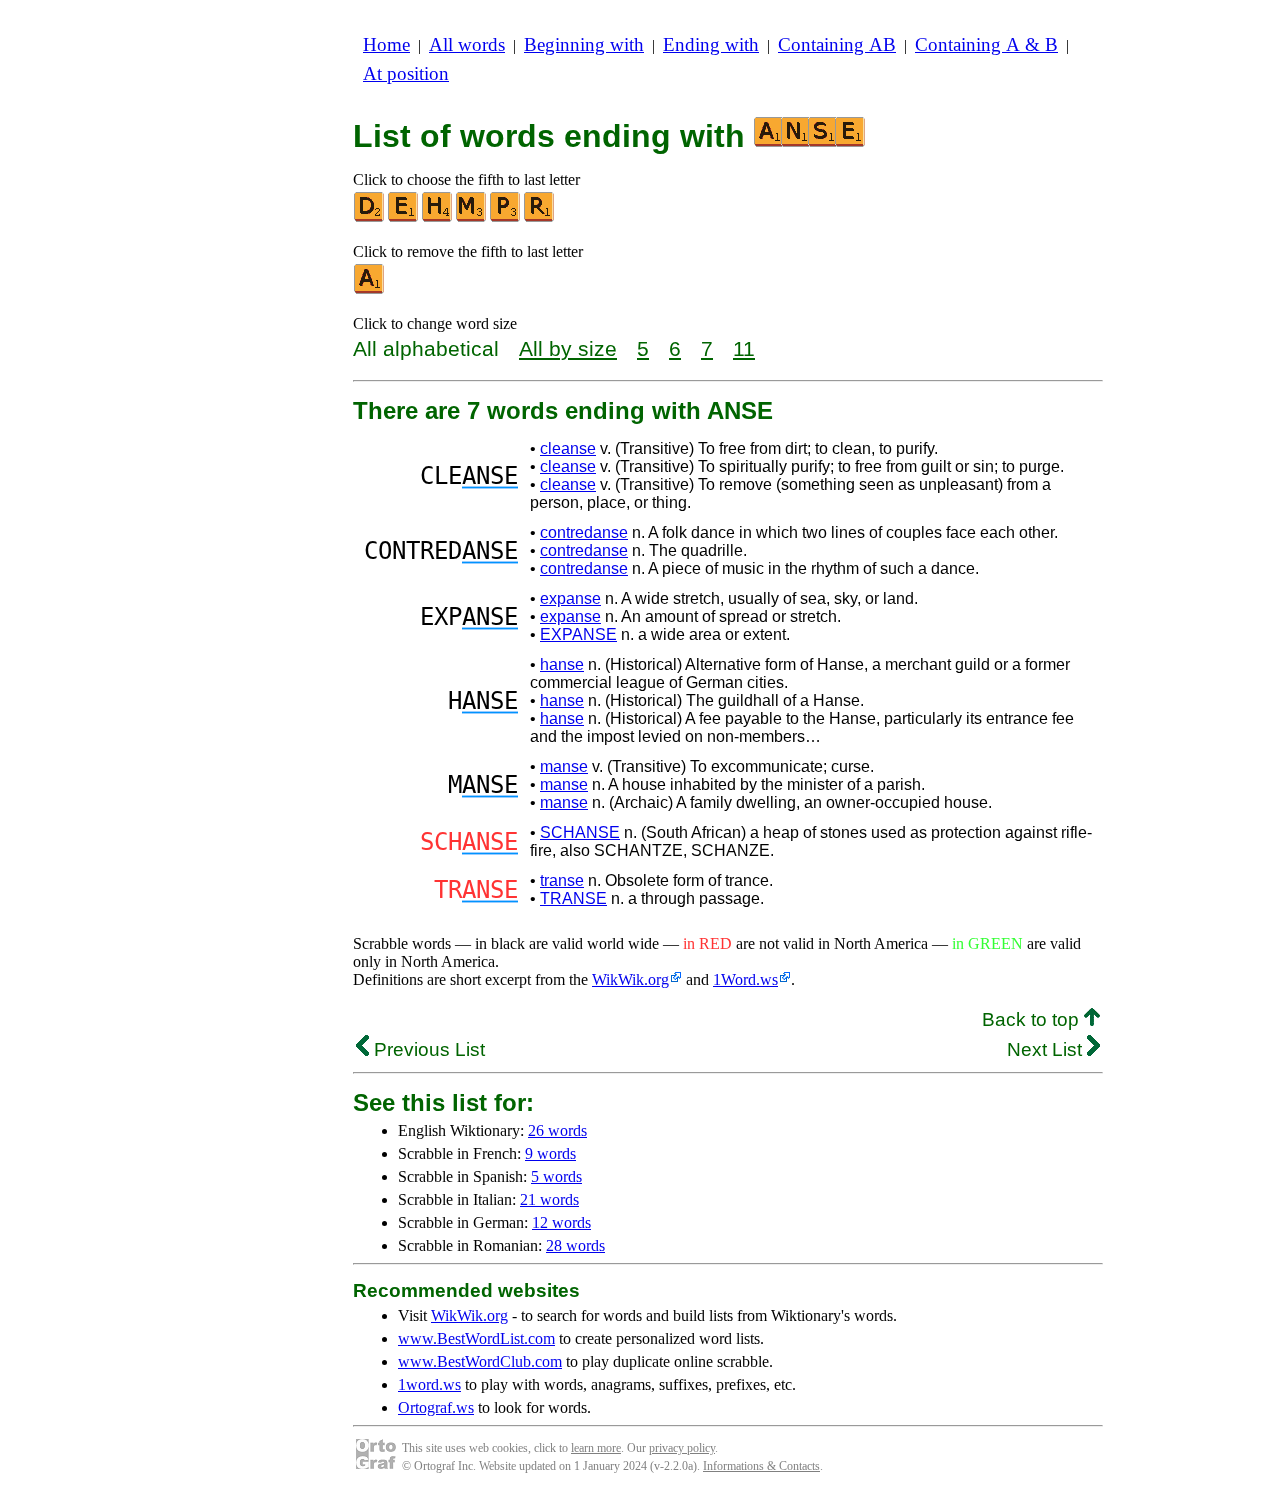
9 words (550, 1153)
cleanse (568, 448)
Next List (1047, 1049)
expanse (570, 598)
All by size (568, 348)
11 (744, 348)
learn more (596, 1448)
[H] (438, 217)
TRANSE (573, 898)
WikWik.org (630, 979)
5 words (556, 1176)
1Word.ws (745, 979)
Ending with (711, 44)
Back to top (1033, 1019)
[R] (540, 217)
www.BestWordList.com (476, 1338)
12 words (561, 1222)
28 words (575, 1245)
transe (562, 880)
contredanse (584, 532)
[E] (404, 217)
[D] (370, 217)
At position (406, 73)
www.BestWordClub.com (480, 1361)
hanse (562, 664)
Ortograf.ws (436, 1407)
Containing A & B (986, 44)
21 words (549, 1199)
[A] (370, 289)
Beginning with (584, 44)
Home (386, 44)
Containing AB (837, 44)
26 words (557, 1130)
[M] (472, 217)
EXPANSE (578, 634)
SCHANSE (580, 832)
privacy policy (682, 1448)
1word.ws (429, 1384)
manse (564, 766)
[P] (506, 217)
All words (467, 44)
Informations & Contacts (761, 1466)
